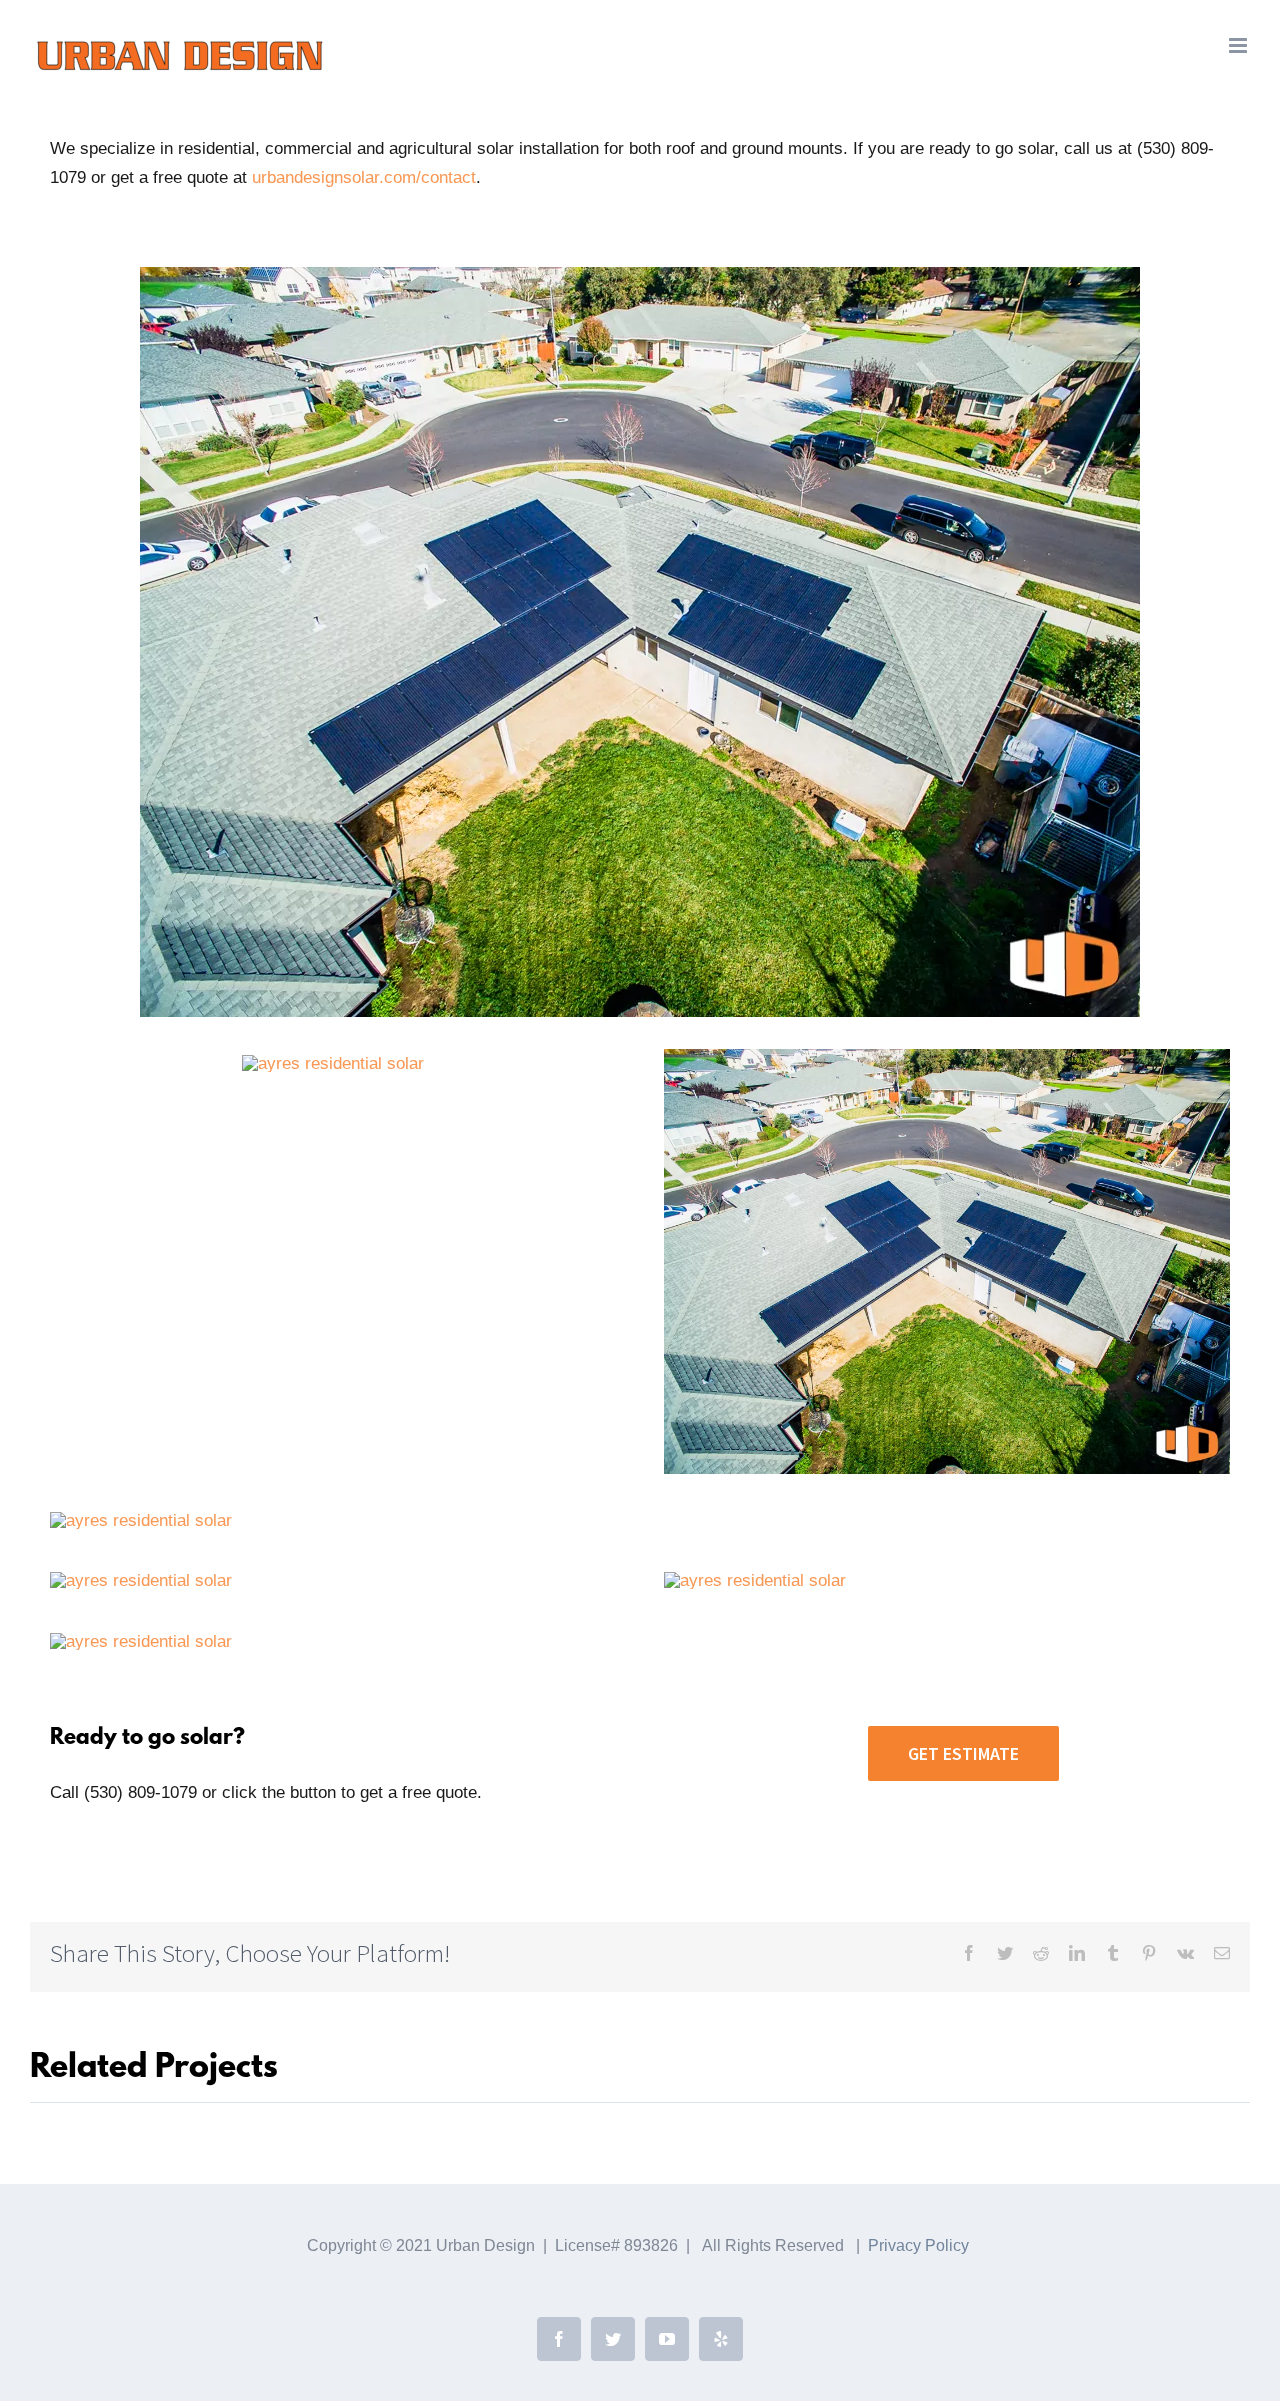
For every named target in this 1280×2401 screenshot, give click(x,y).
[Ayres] (141, 1580)
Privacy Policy (918, 2245)
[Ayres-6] (755, 1580)
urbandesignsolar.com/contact (364, 177)
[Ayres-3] (640, 275)
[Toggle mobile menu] (1239, 45)
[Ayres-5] (141, 1641)
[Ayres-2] (333, 1063)
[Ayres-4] (141, 1520)
